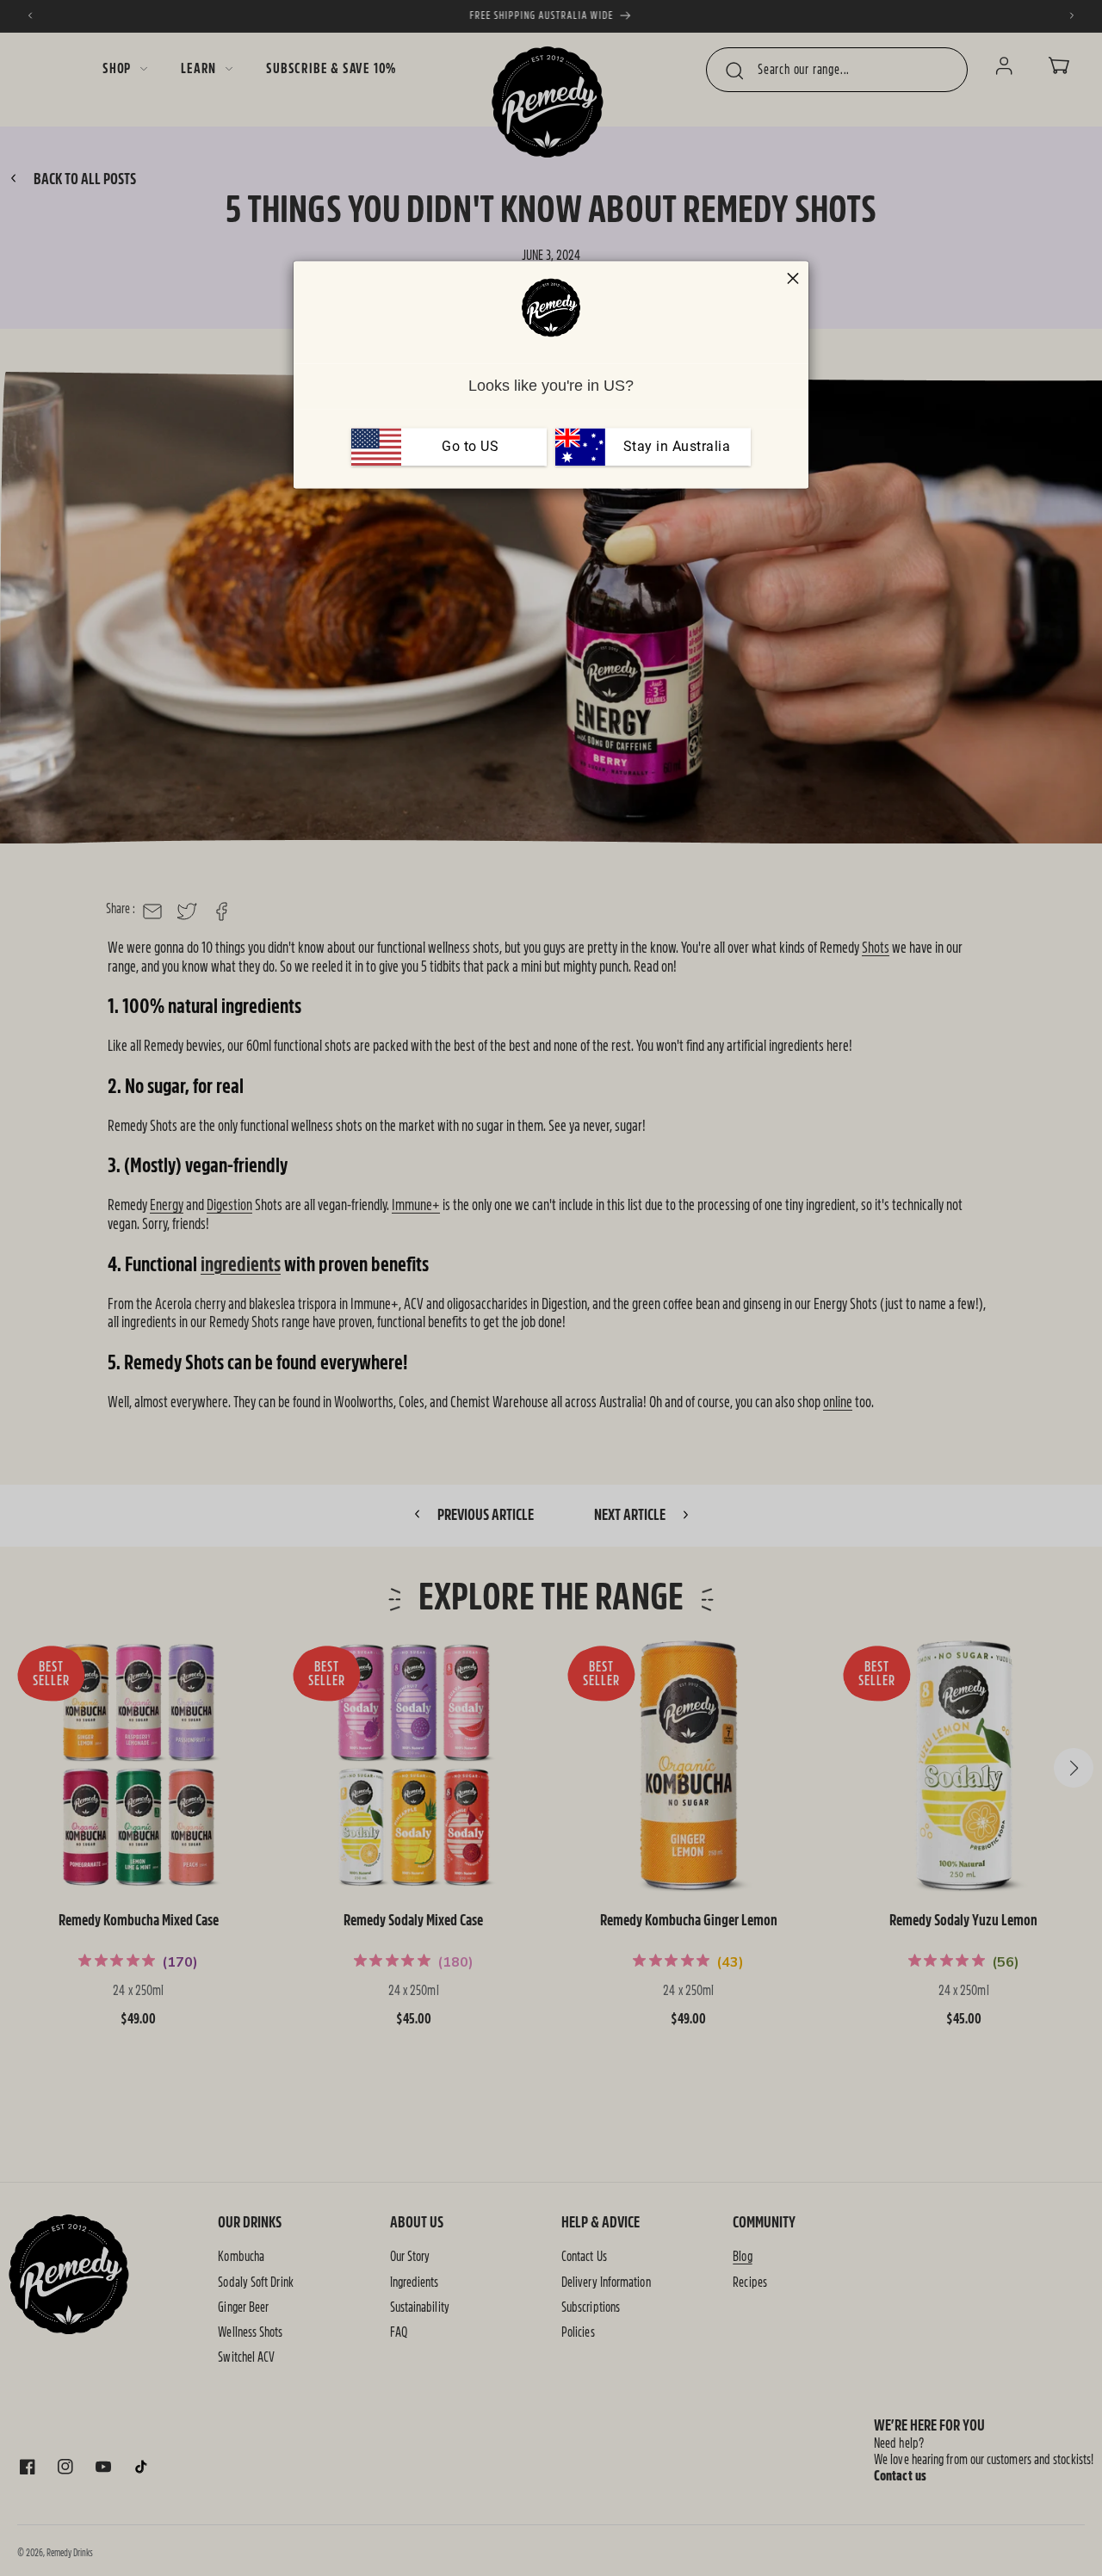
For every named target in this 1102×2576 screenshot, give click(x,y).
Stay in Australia (675, 446)
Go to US (470, 446)
